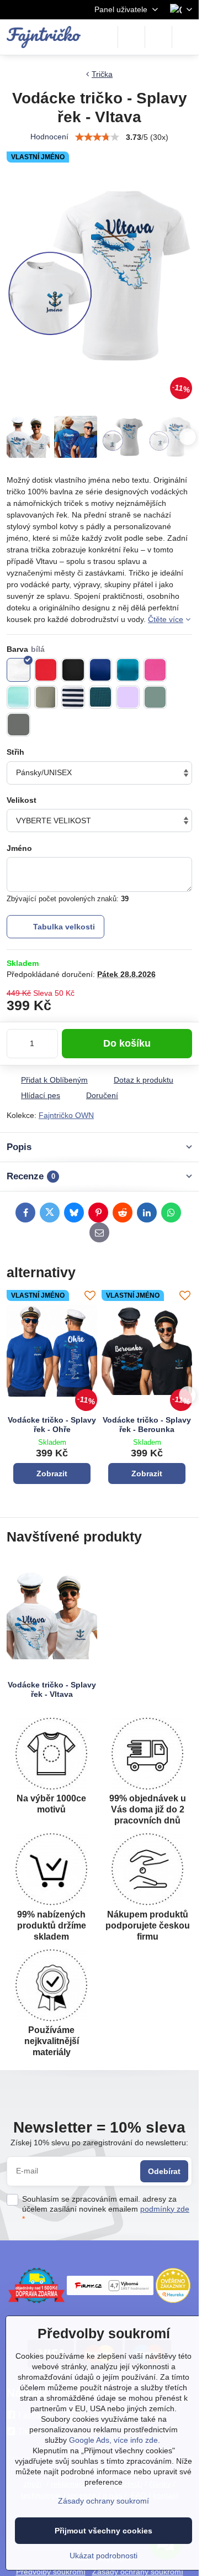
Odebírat (164, 2171)
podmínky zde (165, 2209)
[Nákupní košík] (158, 37)
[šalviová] (155, 697)
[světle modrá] (18, 697)
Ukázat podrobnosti (104, 2556)
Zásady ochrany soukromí (104, 2501)
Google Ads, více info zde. (115, 2440)
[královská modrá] (101, 670)
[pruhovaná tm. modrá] (73, 697)
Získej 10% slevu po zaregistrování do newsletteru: (99, 2143)
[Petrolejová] (101, 697)
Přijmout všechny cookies (104, 2531)
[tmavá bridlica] (18, 725)
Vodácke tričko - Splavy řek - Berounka (147, 1425)
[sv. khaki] (46, 697)
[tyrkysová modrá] (128, 670)
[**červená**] (46, 670)
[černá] (73, 670)
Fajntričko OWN (66, 1115)
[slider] (97, 137)
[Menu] (185, 37)
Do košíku (127, 1043)
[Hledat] (131, 37)
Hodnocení (49, 137)
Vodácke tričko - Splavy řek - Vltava (52, 1690)
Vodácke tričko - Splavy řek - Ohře (52, 1425)
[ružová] (155, 670)
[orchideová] (128, 697)
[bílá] (18, 670)
